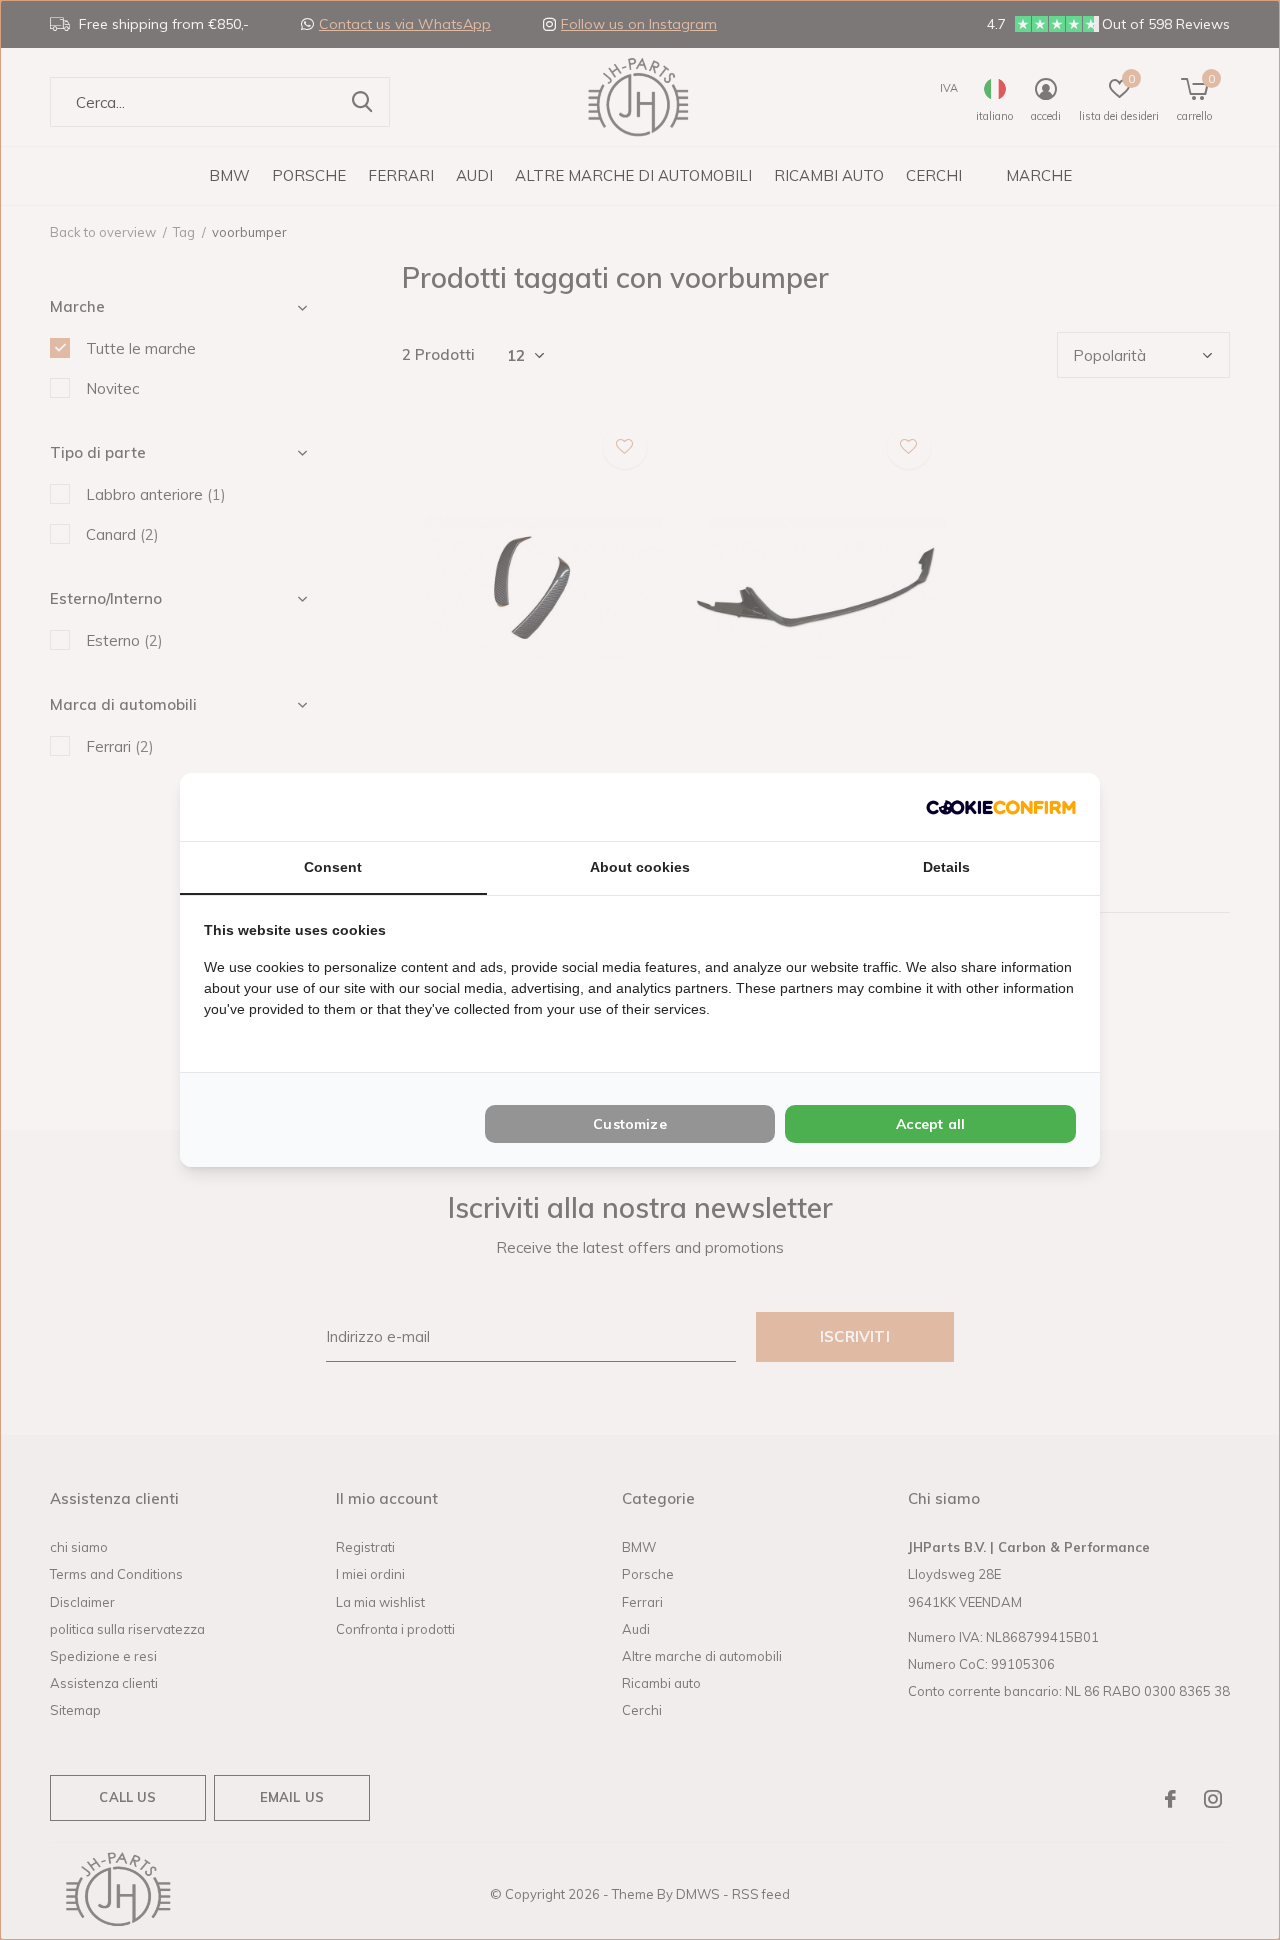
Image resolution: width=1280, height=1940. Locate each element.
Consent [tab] (333, 867)
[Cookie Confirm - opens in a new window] (1001, 806)
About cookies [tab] (640, 867)
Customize (630, 1124)
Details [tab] (946, 867)
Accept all (930, 1124)
